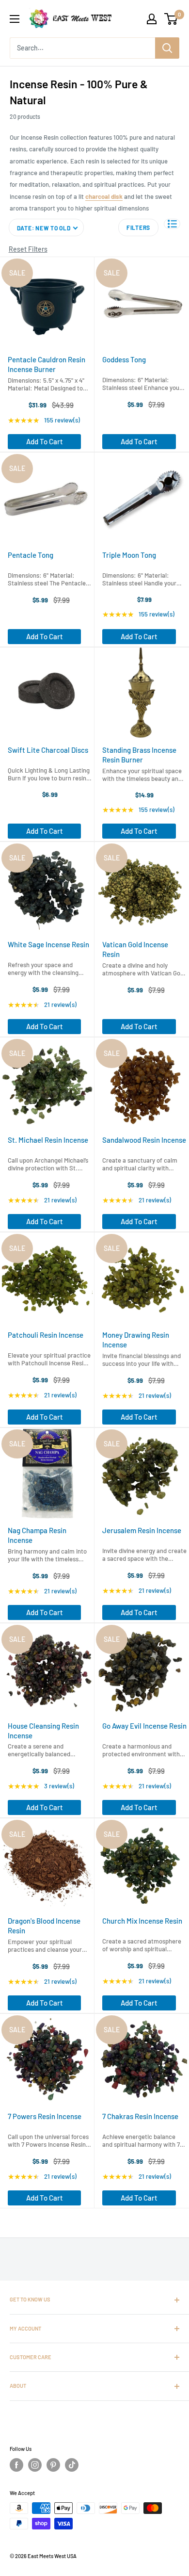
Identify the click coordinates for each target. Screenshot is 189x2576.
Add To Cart (45, 441)
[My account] (152, 19)
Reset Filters (28, 249)
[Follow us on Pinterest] (53, 2465)
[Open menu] (15, 19)
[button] (172, 224)
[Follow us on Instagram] (35, 2465)
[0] (171, 19)
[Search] (167, 48)
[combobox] (82, 48)
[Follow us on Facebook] (16, 2465)
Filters (138, 227)
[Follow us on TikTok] (72, 2465)
